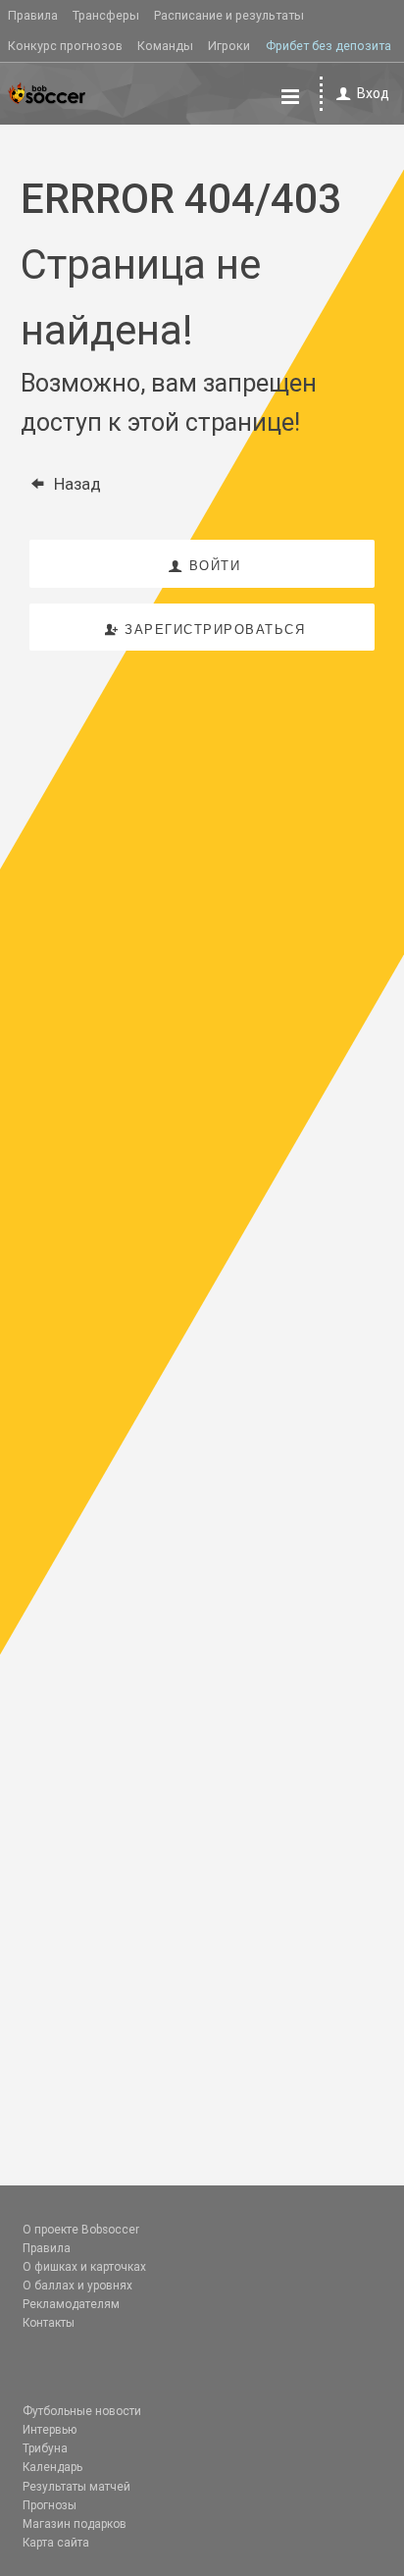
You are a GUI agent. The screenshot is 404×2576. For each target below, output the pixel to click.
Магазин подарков (75, 2524)
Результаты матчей (76, 2487)
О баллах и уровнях (77, 2286)
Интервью (50, 2430)
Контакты (49, 2323)
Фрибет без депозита (328, 46)
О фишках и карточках (84, 2267)
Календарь (52, 2467)
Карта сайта (56, 2543)
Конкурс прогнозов (65, 46)
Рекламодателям (71, 2304)
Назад (77, 484)
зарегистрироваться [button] (215, 630)
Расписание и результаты (229, 15)
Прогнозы (50, 2505)
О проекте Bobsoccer (81, 2230)
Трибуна (45, 2448)
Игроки (229, 46)
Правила (33, 15)
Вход (373, 93)
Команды (165, 46)
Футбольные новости (82, 2411)
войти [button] (215, 566)
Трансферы (106, 15)
